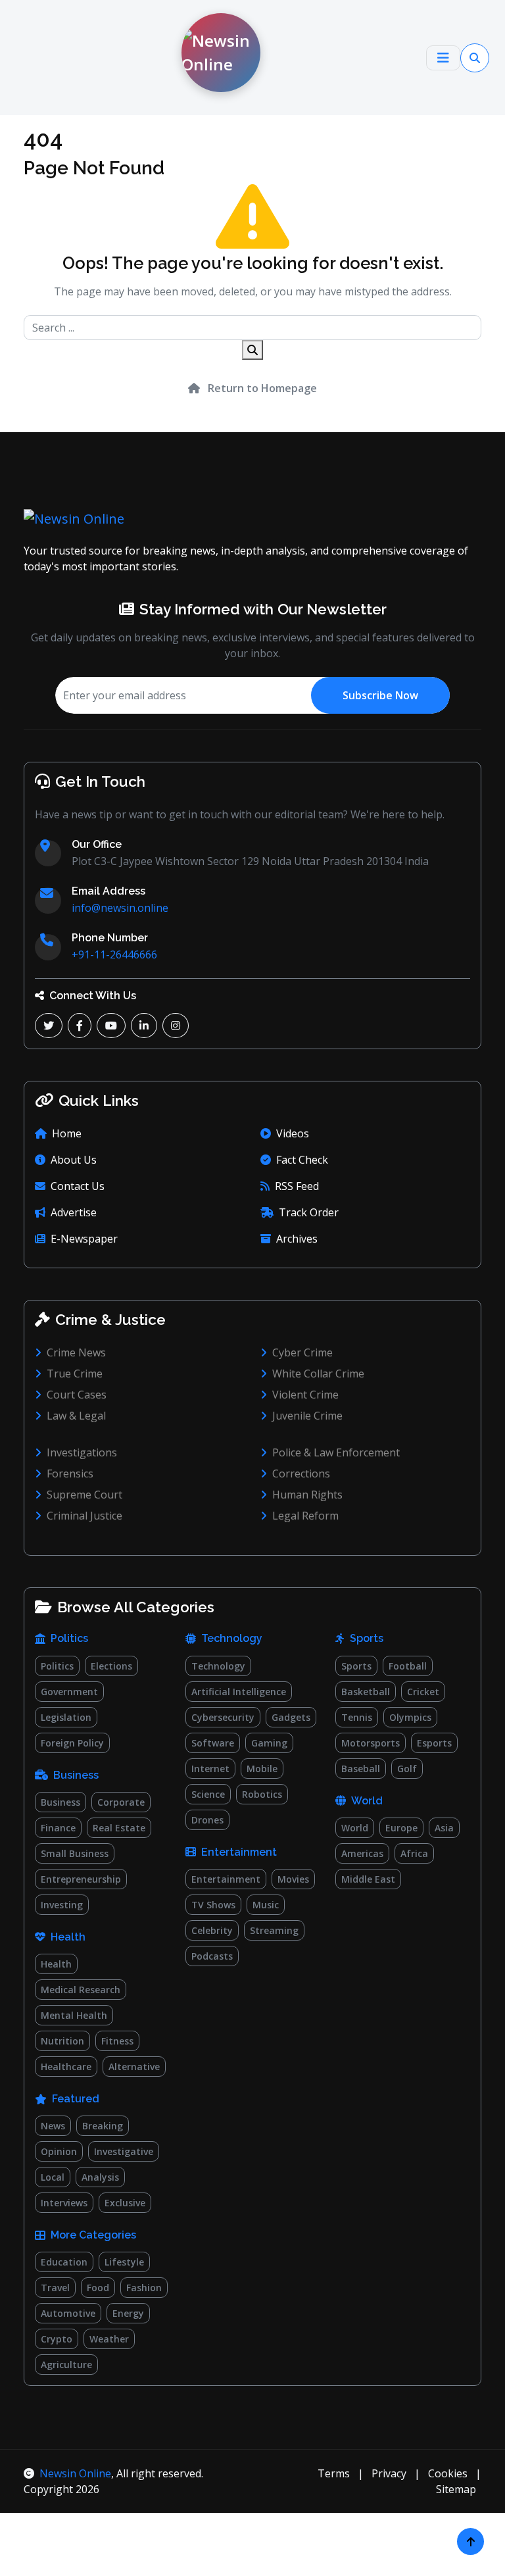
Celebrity (212, 1930)
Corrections (301, 1474)
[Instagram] (176, 1026)
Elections (111, 1666)
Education (64, 2262)
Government (69, 1692)
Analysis (100, 2177)
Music (266, 1905)
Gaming (269, 1743)
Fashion (144, 2288)
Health (56, 1964)
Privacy (389, 2473)
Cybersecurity (223, 1717)
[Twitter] (49, 1026)
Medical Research (81, 1990)
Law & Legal (76, 1416)
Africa (414, 1853)
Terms (334, 2473)
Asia (444, 1828)
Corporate (121, 1802)
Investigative (124, 2151)
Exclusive (125, 2203)
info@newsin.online (120, 908)
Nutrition (62, 2041)
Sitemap (456, 2489)
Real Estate (119, 1828)
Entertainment (226, 1879)
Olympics (410, 1717)
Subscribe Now (380, 695)
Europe (401, 1828)
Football (408, 1666)
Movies (293, 1879)
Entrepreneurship (81, 1879)
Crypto (57, 2339)
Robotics (262, 1794)
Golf (407, 1769)
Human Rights (307, 1495)
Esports (434, 1743)
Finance (58, 1828)
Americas (362, 1853)
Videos (293, 1133)
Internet (210, 1769)
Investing (62, 1905)
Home (67, 1133)
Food (98, 2288)
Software (213, 1743)
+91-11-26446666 (114, 954)
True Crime (75, 1374)
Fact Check (302, 1160)
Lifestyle (124, 2262)
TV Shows (213, 1905)
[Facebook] (80, 1026)
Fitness (117, 2041)
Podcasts (212, 1956)
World (355, 1828)
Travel (55, 2288)
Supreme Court (84, 1495)
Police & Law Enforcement (336, 1452)
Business (60, 1802)
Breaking (103, 2126)
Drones (207, 1820)
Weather (109, 2339)
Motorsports (371, 1743)
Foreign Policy (72, 1743)
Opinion (59, 2151)
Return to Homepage (261, 388)
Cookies (448, 2473)
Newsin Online (75, 2473)
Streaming (274, 1930)
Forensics (70, 1474)
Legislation (66, 1717)
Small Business (75, 1853)
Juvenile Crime (307, 1416)
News (53, 2126)
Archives (297, 1239)
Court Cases (77, 1395)
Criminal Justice (84, 1516)
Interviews (64, 2203)
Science (208, 1794)
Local (53, 2177)
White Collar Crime (318, 1374)
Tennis (357, 1717)
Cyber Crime (302, 1352)
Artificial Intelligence (239, 1692)
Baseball (361, 1769)
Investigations (82, 1452)
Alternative (134, 2067)
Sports (356, 1666)
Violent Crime (305, 1395)
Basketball (366, 1692)
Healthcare (66, 2067)
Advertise (74, 1212)
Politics (57, 1666)
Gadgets (291, 1717)
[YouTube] (111, 1026)
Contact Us (78, 1186)
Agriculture (66, 2365)
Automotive (68, 2313)
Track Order (309, 1212)
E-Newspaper (84, 1239)
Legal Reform (305, 1516)
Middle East (368, 1879)
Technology (218, 1666)
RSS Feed (297, 1186)
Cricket (423, 1692)
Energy (128, 2313)
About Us (74, 1160)
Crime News (76, 1352)
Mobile (262, 1769)
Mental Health (74, 2015)
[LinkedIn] (144, 1026)
